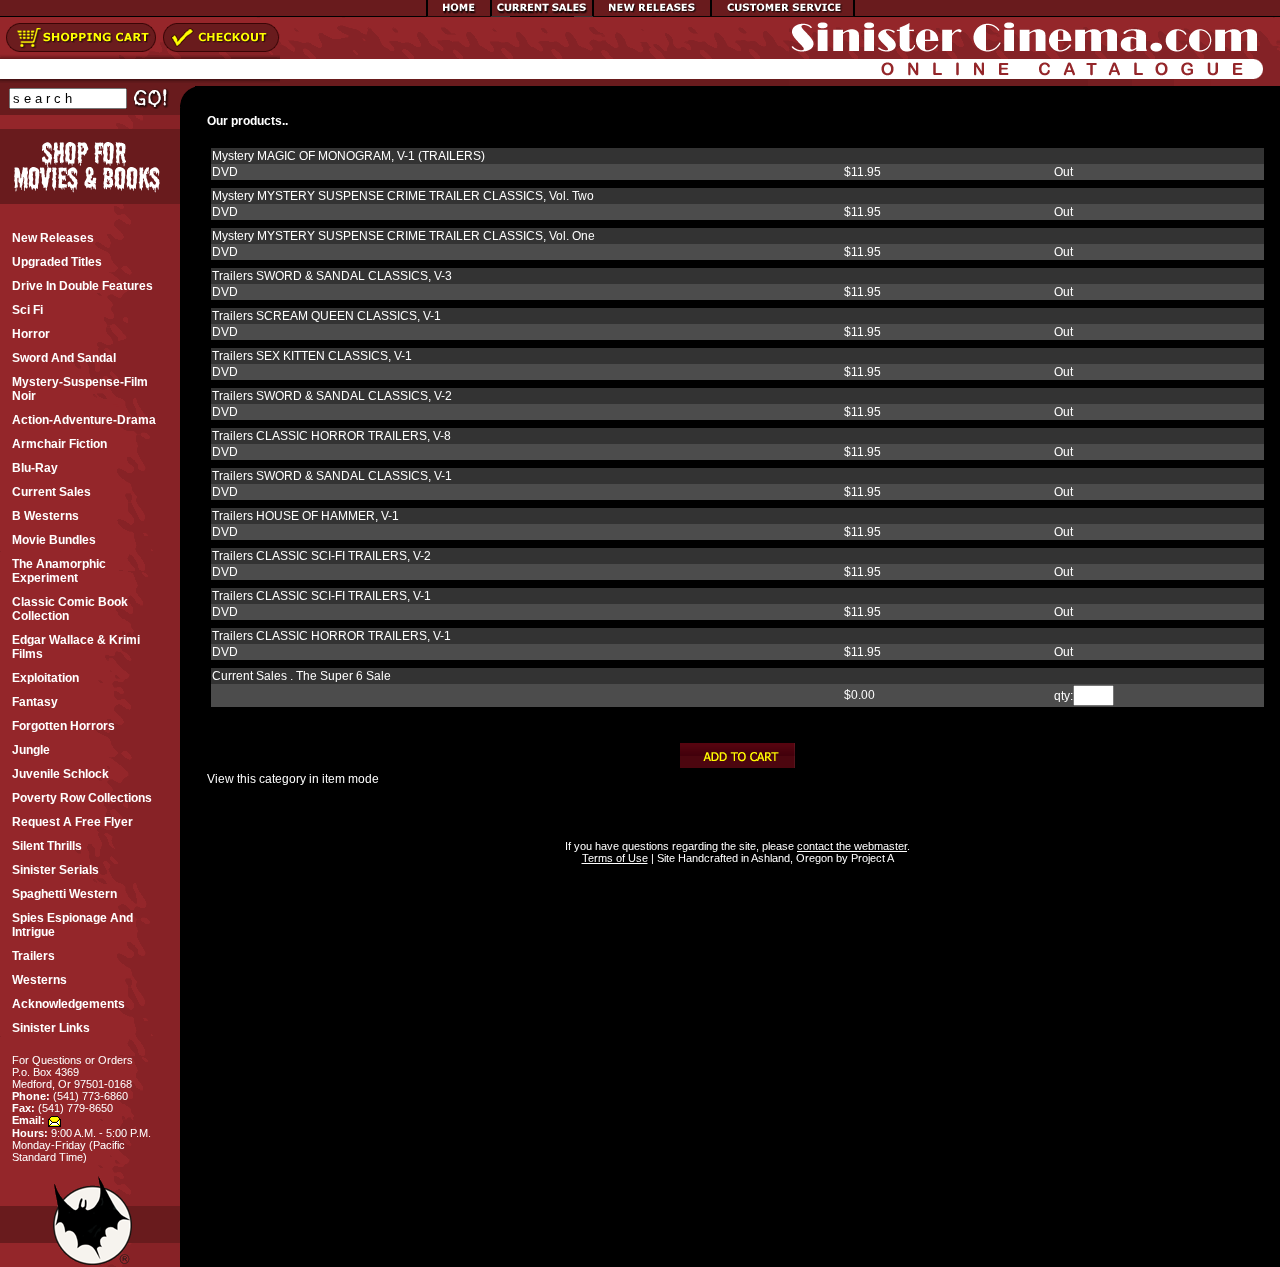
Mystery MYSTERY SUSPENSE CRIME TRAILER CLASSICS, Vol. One (403, 236)
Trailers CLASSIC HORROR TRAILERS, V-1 (331, 636)
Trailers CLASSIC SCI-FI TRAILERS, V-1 (321, 596)
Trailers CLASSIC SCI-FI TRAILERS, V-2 (321, 556)
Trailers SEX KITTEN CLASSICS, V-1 (312, 356)
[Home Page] (459, 13)
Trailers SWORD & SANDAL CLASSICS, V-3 (332, 276)
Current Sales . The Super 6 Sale (301, 676)
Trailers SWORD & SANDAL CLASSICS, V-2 (332, 396)
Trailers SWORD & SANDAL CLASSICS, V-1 (332, 476)
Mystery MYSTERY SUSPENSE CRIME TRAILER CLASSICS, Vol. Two (403, 196)
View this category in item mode (293, 779)
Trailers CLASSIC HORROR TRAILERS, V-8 (331, 436)
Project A (871, 858)
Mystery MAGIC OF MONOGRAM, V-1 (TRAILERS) (348, 156)
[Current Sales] (542, 13)
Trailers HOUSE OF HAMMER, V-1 (305, 516)
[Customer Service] (782, 13)
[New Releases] (652, 13)
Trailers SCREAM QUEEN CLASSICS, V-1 (326, 316)
